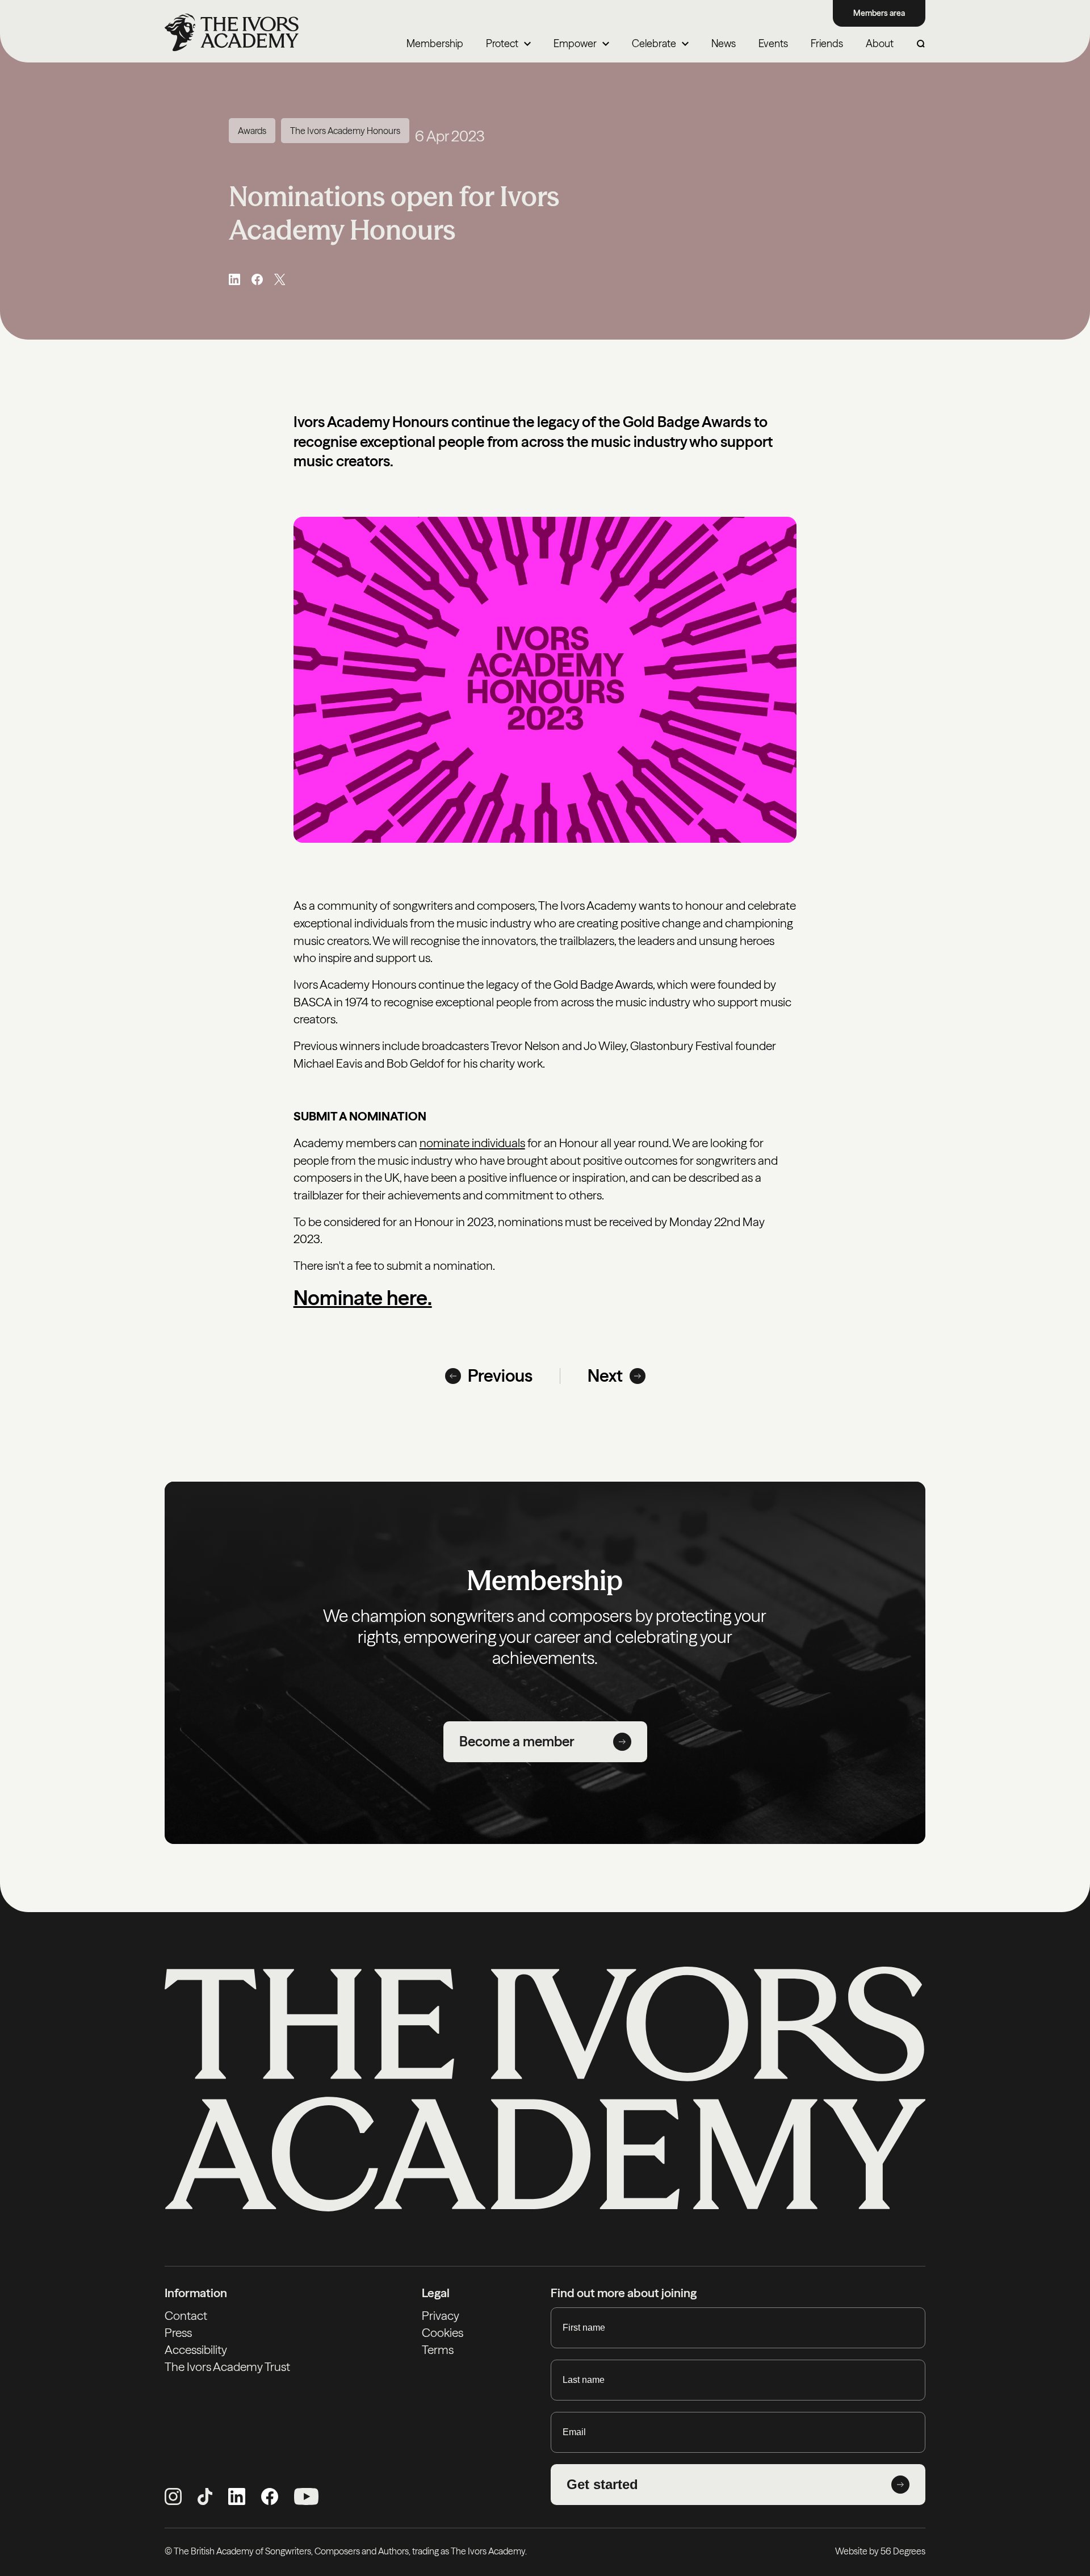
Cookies (443, 2333)
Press (178, 2333)
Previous (500, 1376)
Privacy (441, 2316)
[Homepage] (232, 32)
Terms (438, 2350)
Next (605, 1376)
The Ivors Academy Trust (227, 2367)
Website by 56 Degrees (880, 2551)
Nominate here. (363, 1298)
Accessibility (196, 2350)
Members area (879, 13)
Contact (186, 2316)
